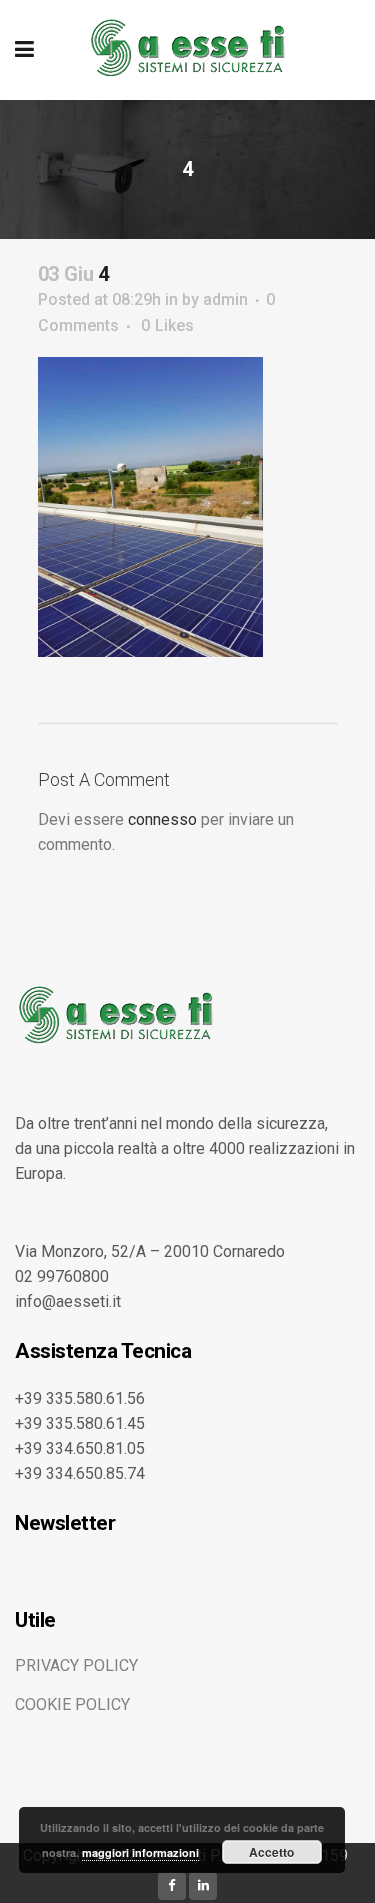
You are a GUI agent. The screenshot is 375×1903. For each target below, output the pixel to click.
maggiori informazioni (140, 1852)
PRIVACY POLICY (76, 1665)
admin (225, 299)
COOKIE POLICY (72, 1704)
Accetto (271, 1852)
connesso (162, 819)
